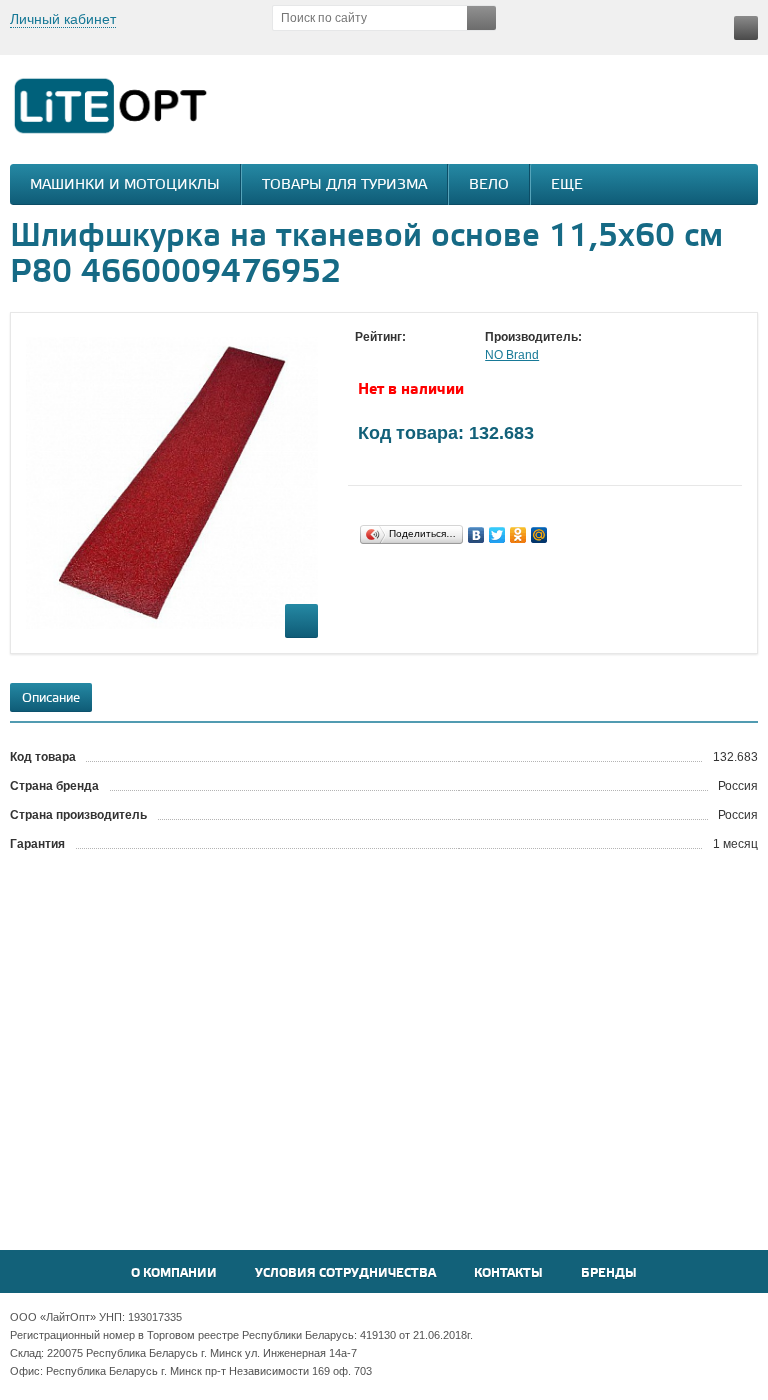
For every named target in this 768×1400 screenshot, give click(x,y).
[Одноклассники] (518, 535)
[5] (445, 356)
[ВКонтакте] (476, 535)
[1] (365, 356)
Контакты (508, 1273)
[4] (425, 356)
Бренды (609, 1273)
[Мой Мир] (539, 535)
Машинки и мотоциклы (125, 185)
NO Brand (512, 355)
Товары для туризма (344, 185)
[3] (405, 356)
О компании (174, 1273)
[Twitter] (497, 535)
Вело (489, 185)
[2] (385, 356)
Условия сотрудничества (345, 1273)
